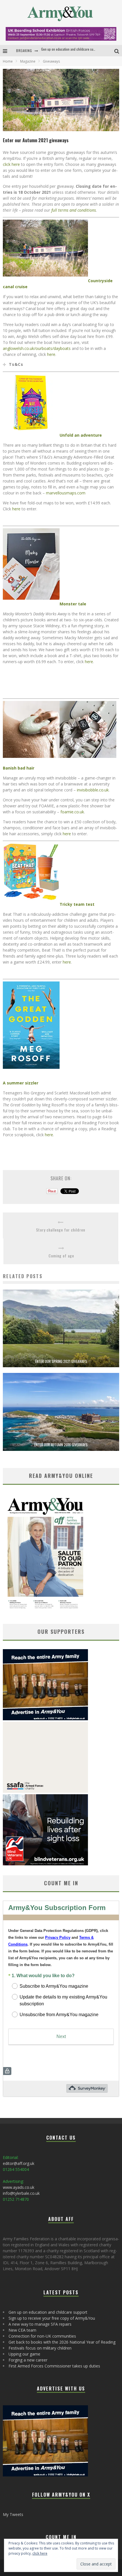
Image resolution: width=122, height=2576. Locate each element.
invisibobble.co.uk (93, 790)
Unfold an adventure (81, 435)
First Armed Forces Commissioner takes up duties (54, 2366)
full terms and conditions (74, 210)
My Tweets (13, 2514)
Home (8, 61)
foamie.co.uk (72, 812)
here (51, 354)
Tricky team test (77, 904)
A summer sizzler (21, 1083)
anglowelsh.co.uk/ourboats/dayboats (37, 348)
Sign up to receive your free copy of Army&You (73, 50)
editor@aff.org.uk (19, 2163)
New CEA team (22, 2330)
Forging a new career (28, 2360)
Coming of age (61, 1256)
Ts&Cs (16, 364)
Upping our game (24, 2354)
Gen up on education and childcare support (48, 2312)
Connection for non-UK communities (42, 2336)
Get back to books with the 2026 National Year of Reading (62, 2342)
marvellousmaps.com (66, 493)
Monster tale (73, 604)
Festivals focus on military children (40, 2348)
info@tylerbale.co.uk (21, 2193)
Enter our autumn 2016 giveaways (61, 1445)
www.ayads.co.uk (19, 2187)
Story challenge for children (61, 1230)
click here (11, 164)
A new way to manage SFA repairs (40, 2324)
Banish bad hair (19, 768)
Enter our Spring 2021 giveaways (61, 1361)
